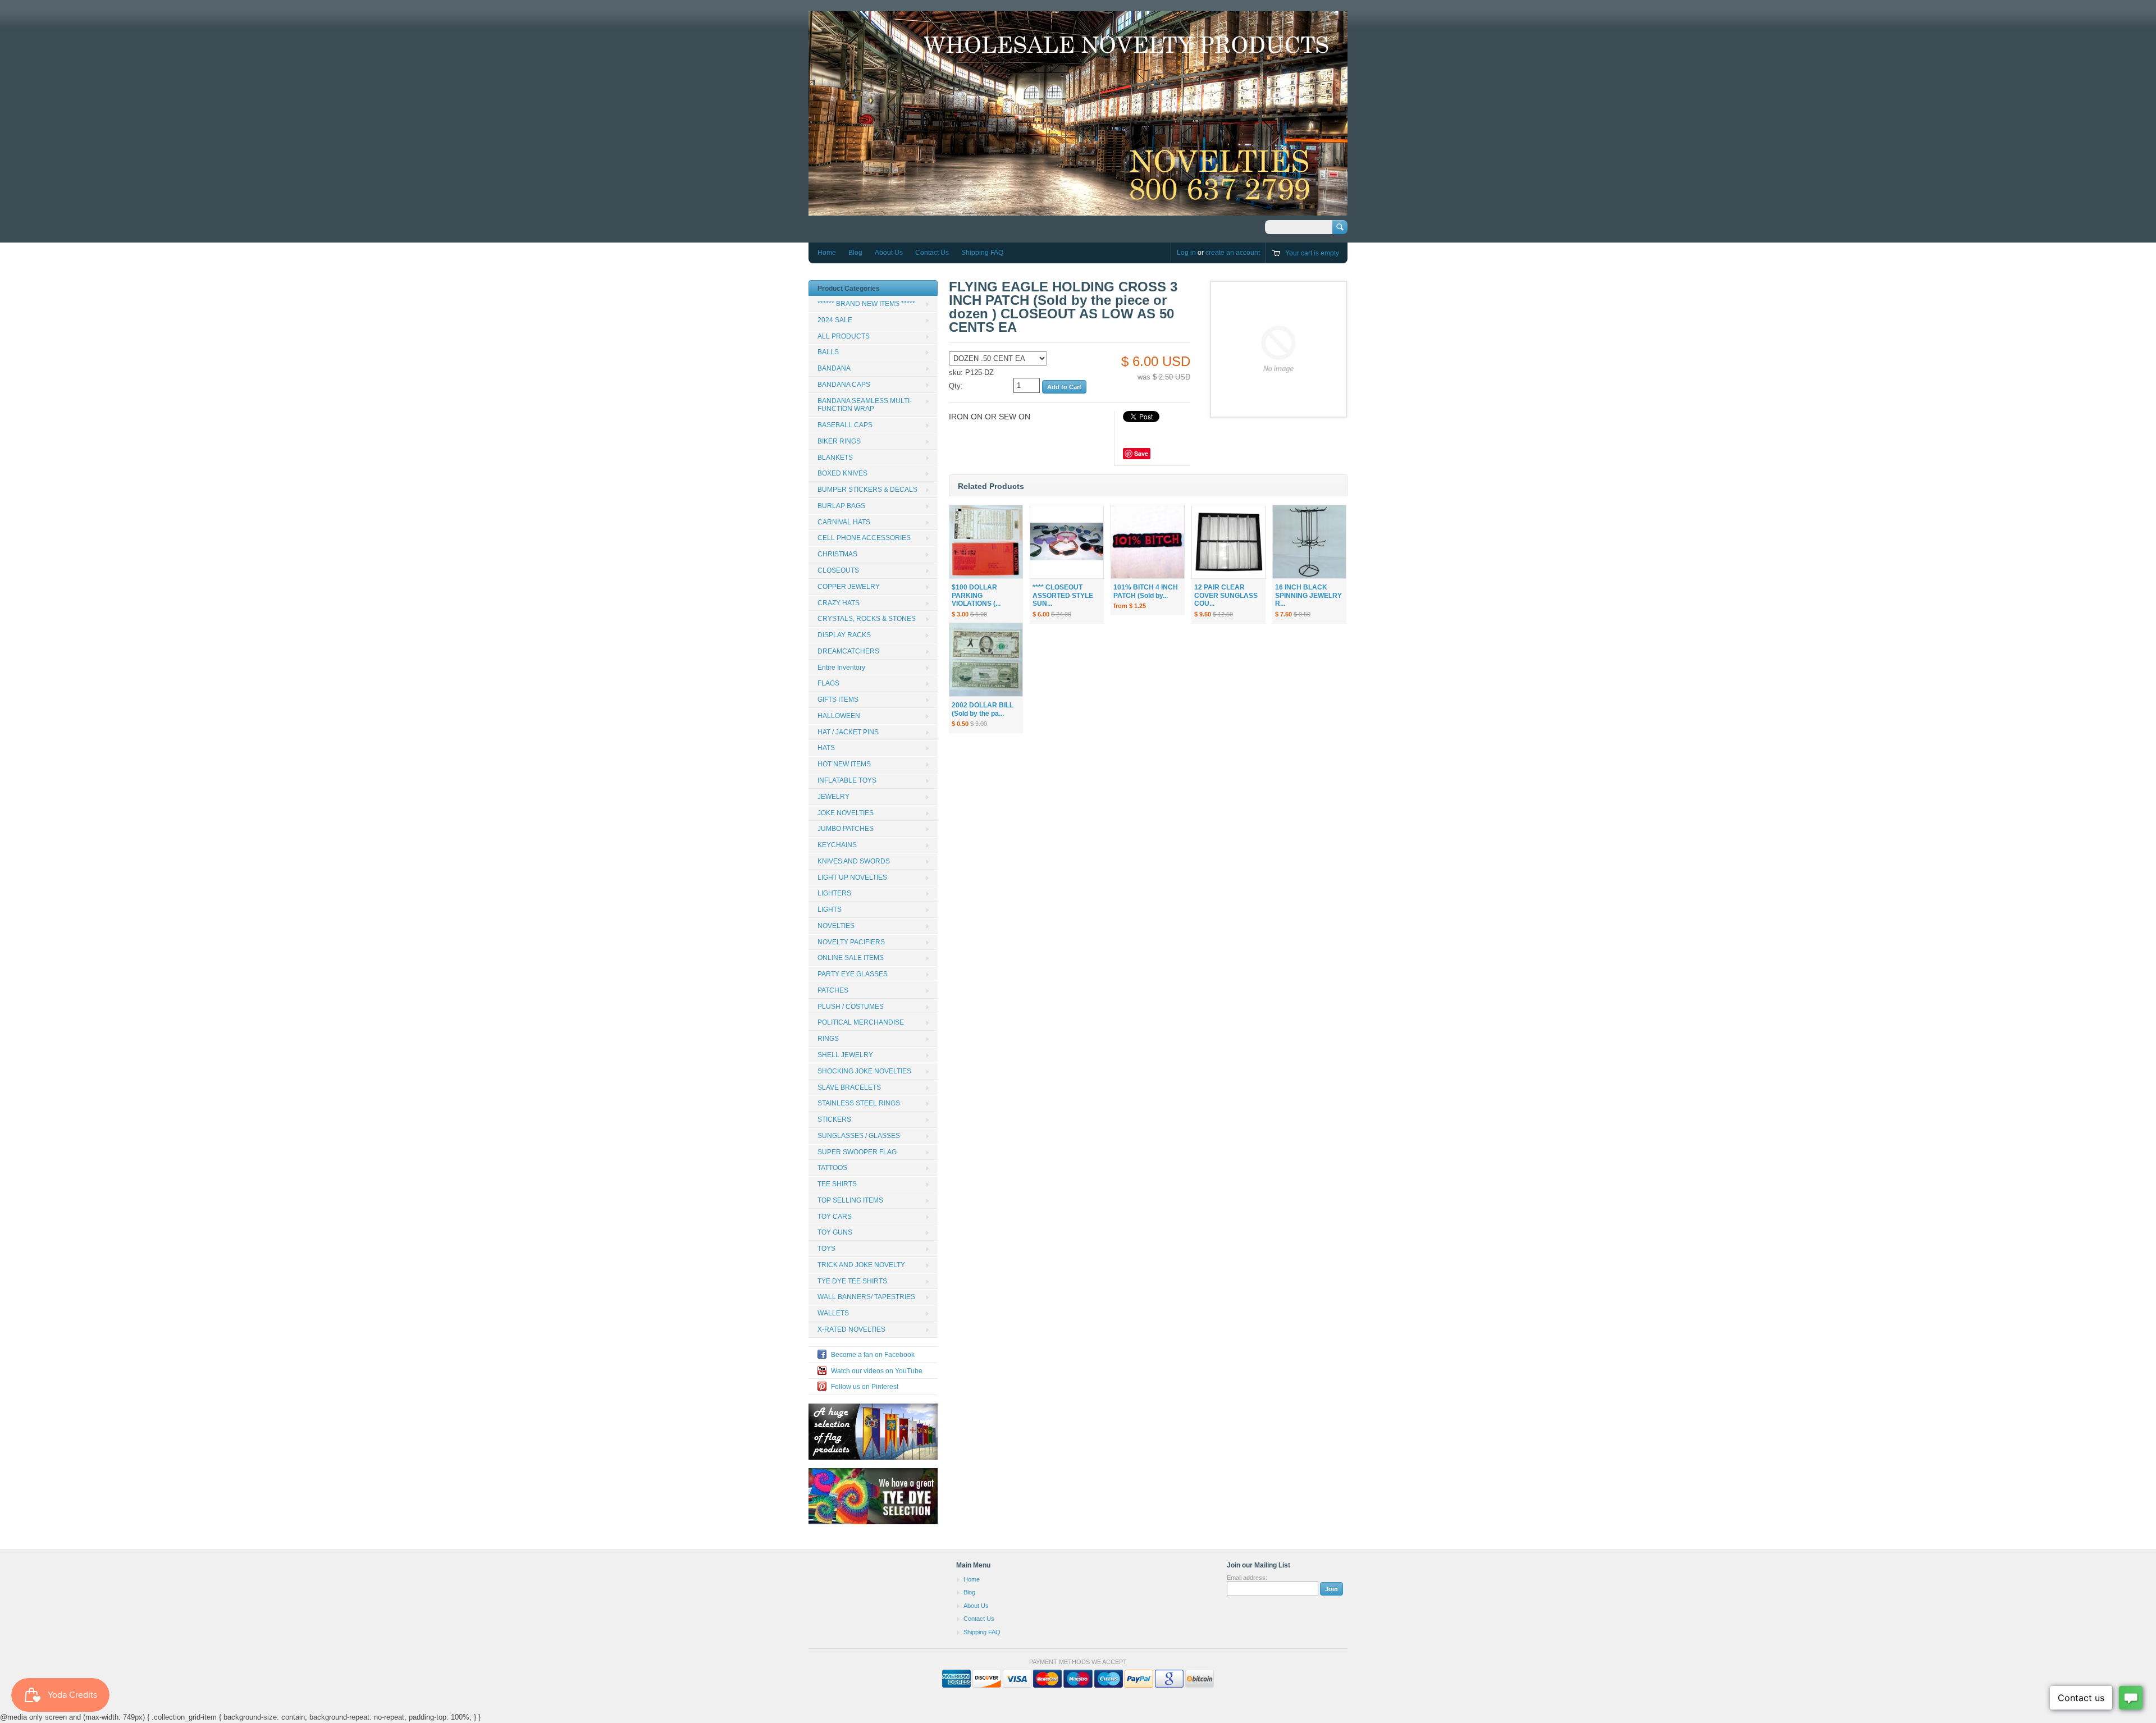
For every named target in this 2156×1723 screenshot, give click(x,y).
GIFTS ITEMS (838, 700)
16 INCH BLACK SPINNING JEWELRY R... (1308, 596)
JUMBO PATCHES (846, 829)
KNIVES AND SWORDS (854, 861)
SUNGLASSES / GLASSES (859, 1136)
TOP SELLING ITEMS (850, 1200)
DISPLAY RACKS (844, 635)
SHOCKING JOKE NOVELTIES (864, 1071)
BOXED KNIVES (842, 473)
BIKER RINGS (839, 441)
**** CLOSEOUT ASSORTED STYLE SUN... (1063, 596)
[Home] (1078, 210)
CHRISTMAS (837, 554)
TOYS (826, 1249)
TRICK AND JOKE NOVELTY (861, 1265)
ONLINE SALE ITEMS (851, 958)
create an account (1233, 253)
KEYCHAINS (837, 845)
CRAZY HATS (839, 603)
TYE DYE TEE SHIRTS (852, 1281)
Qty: (956, 386)
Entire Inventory (841, 668)
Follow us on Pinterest (865, 1387)
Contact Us (932, 253)
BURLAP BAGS (841, 506)
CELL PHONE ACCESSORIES (864, 538)
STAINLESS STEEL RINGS (859, 1103)
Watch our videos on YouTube (877, 1371)
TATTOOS (832, 1168)
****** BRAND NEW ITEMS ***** (866, 304)
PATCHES (833, 990)
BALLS (828, 352)
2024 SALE (835, 320)
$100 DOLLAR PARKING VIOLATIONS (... (976, 596)
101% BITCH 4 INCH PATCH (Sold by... (1146, 591)
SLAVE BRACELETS (849, 1087)
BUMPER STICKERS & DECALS (867, 490)
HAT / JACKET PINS (848, 732)
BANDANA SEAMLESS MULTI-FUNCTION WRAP (865, 405)
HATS (826, 748)
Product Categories (849, 289)
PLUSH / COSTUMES (851, 1007)
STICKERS (834, 1119)
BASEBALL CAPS (845, 425)
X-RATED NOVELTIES (851, 1329)
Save (1141, 453)
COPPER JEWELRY (849, 587)
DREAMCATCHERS (848, 651)
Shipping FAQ (982, 253)
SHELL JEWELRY (845, 1055)
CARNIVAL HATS (844, 522)
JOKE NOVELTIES (846, 813)
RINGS (828, 1039)
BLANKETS (835, 458)
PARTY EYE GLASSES (853, 974)
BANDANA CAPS (844, 385)
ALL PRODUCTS (844, 336)
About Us (889, 253)
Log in (1186, 253)
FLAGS (828, 683)
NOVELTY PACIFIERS (851, 942)
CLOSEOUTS (838, 570)
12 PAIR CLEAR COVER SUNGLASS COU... (1226, 596)
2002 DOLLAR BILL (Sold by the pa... (983, 709)
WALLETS (833, 1313)
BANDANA (834, 368)
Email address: (1247, 1578)
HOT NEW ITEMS (844, 764)
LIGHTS (830, 910)
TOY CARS (835, 1217)
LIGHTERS (834, 893)
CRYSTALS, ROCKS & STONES (867, 619)
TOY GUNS (835, 1232)
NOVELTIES (836, 926)
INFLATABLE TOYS (847, 780)
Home (827, 253)
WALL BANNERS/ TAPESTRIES (866, 1297)
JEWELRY (833, 797)
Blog (855, 253)
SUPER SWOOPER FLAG (857, 1152)
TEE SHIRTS (837, 1184)
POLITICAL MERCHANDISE (861, 1022)
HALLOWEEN (839, 716)
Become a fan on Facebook (873, 1355)
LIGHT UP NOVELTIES (852, 878)
